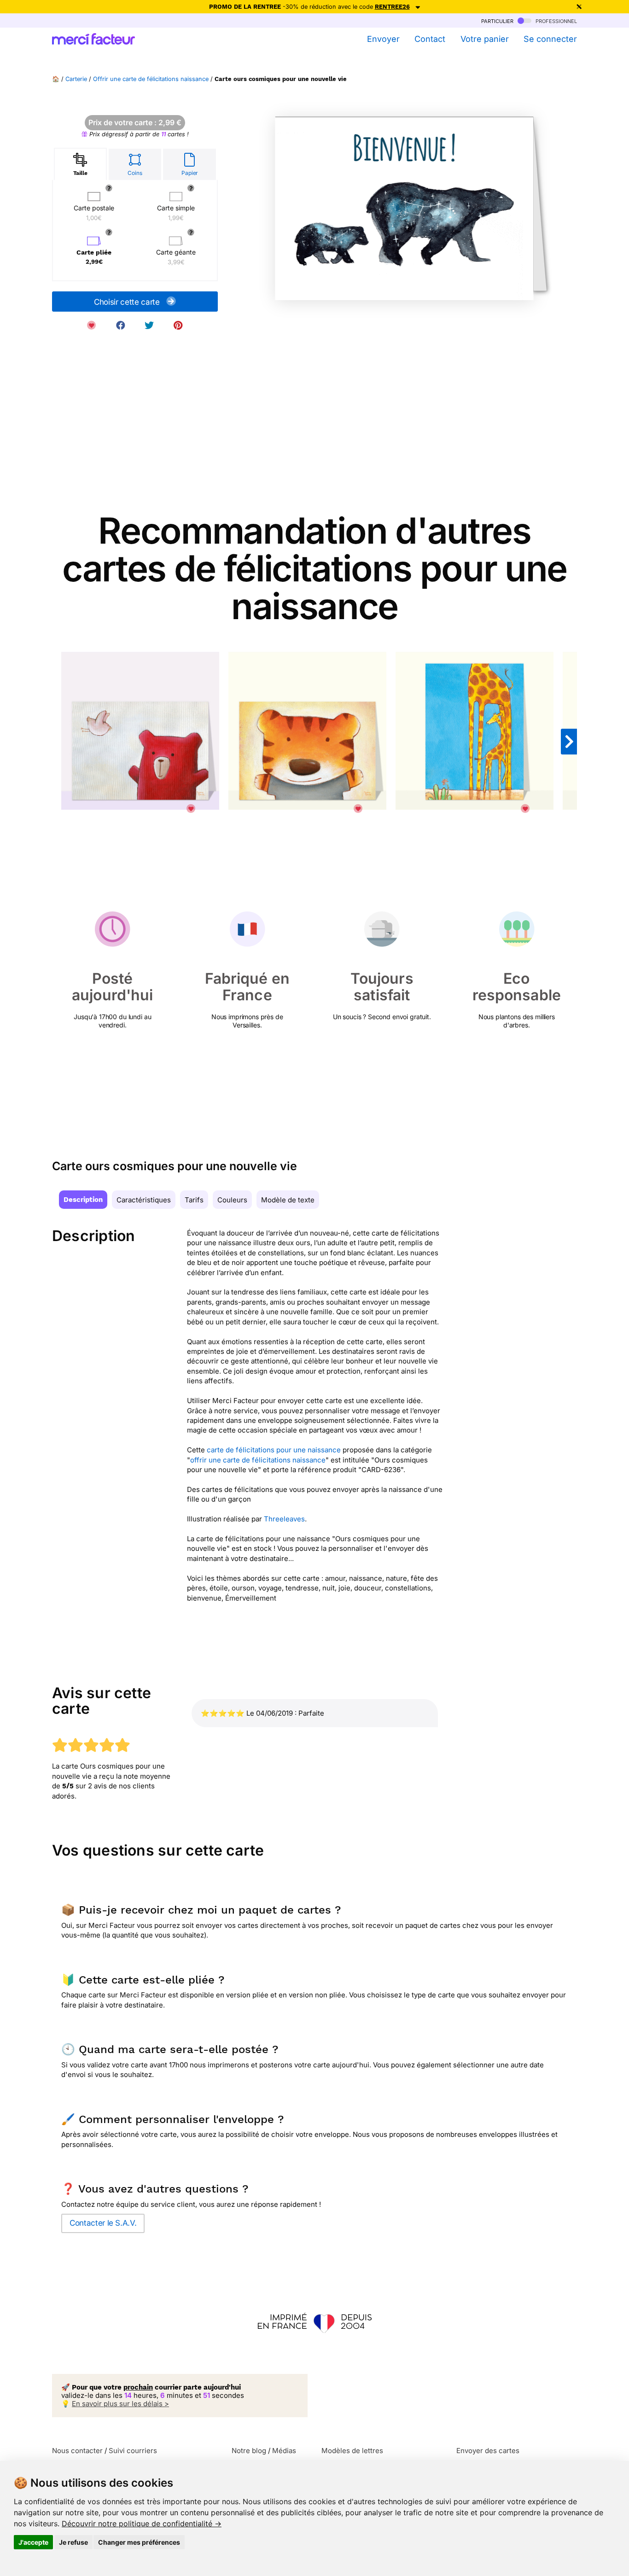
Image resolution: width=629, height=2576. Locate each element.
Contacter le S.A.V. (103, 2223)
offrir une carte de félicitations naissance (258, 1460)
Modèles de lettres (352, 2451)
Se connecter (550, 39)
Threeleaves (284, 1519)
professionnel (555, 20)
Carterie (76, 79)
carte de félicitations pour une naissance (274, 1450)
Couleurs (232, 1200)
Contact (430, 39)
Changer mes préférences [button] (139, 2542)
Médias (284, 2451)
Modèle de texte (288, 1200)
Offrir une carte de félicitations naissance (151, 79)
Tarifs (194, 1200)
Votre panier (484, 39)
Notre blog (249, 2451)
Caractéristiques (144, 1200)
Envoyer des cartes (488, 2451)
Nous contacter (77, 2451)
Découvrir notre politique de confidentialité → (142, 2524)
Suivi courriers (133, 2451)
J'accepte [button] (33, 2542)
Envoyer (383, 39)
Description (83, 1200)
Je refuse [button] (73, 2542)
